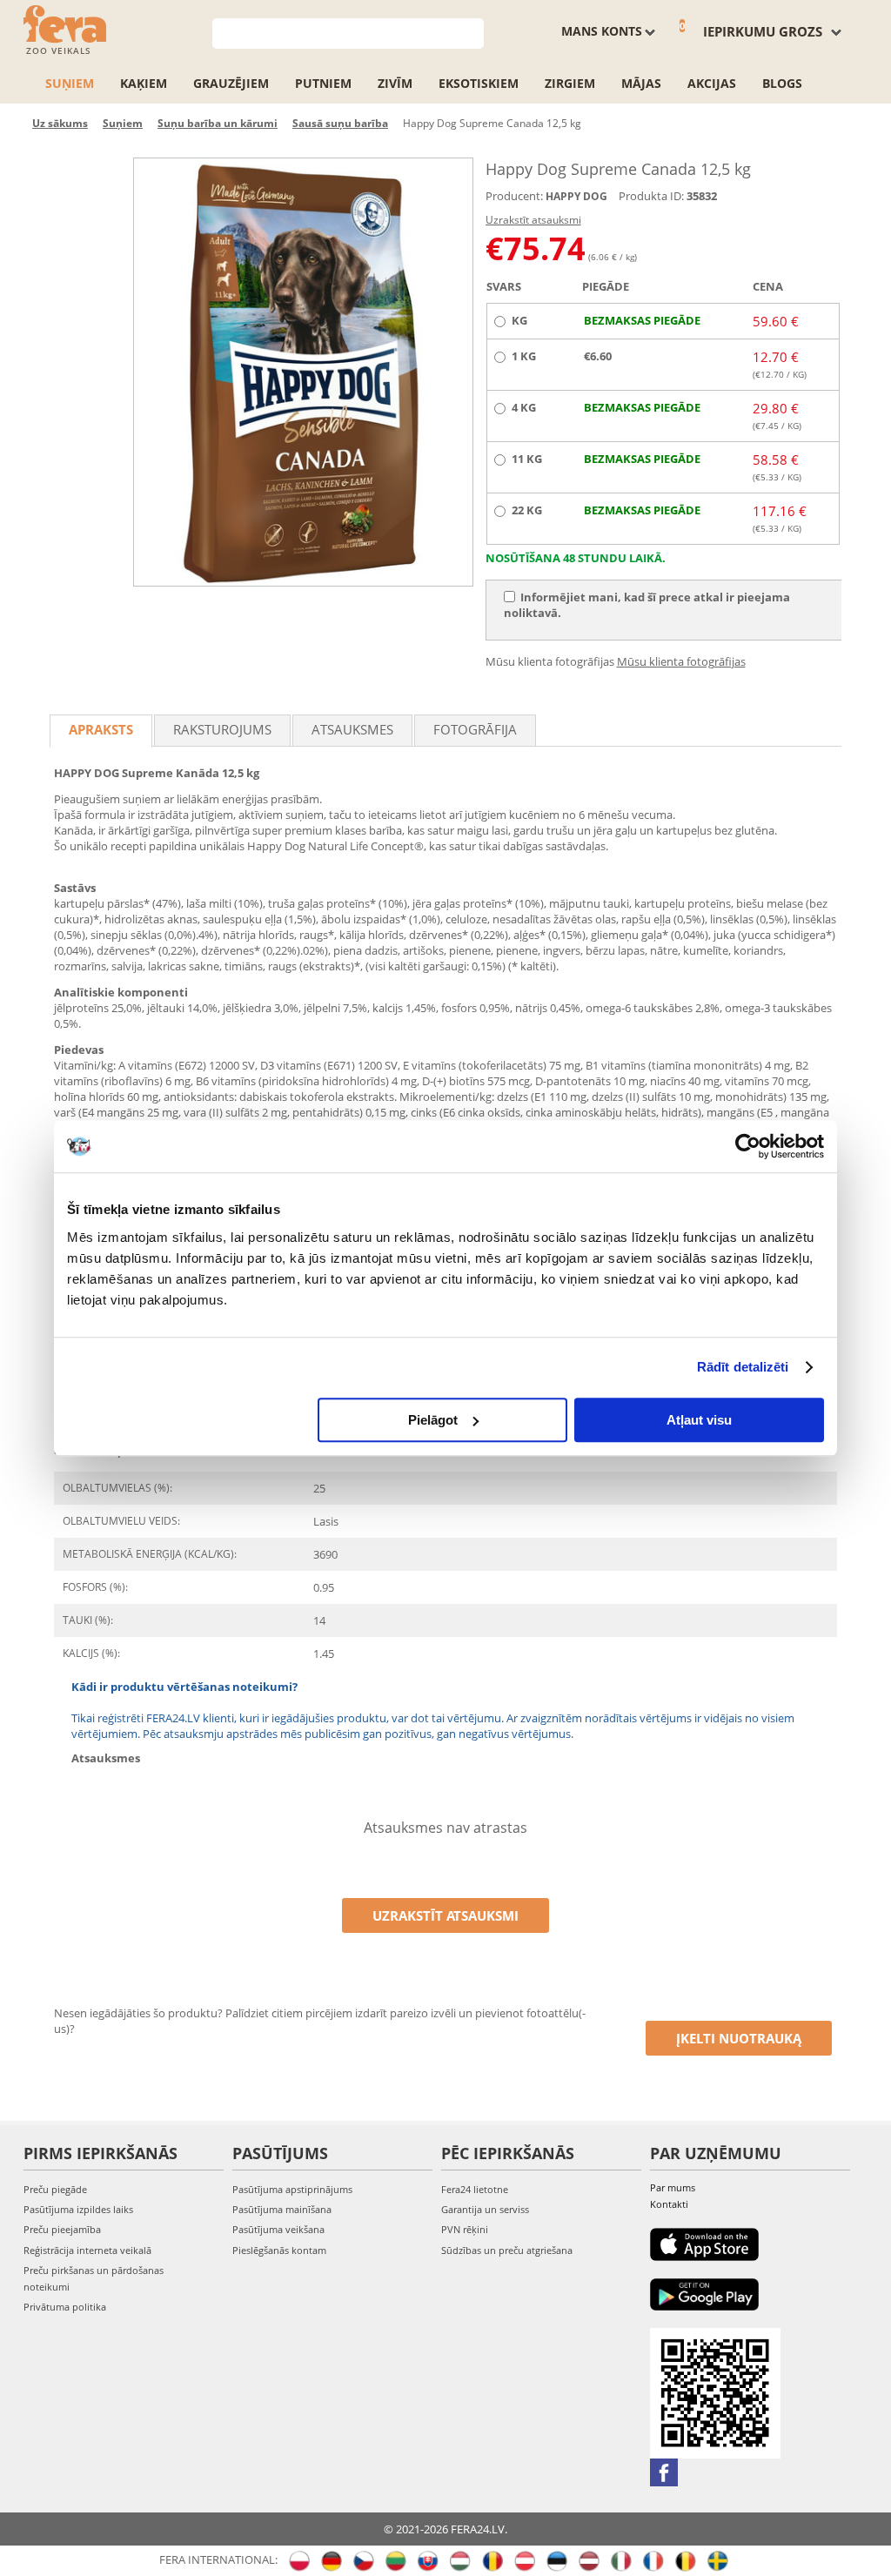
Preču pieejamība (62, 2229)
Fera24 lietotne (475, 2189)
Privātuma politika (65, 2307)
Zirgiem (570, 83)
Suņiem (70, 83)
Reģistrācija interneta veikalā (87, 2250)
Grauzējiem (231, 83)
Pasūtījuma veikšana (278, 2229)
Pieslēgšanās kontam (279, 2250)
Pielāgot (433, 1420)
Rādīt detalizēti (743, 1367)
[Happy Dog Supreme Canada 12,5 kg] (303, 372)
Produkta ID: (651, 196)
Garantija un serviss (485, 2209)
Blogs (782, 83)
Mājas (641, 83)
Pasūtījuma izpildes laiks (78, 2209)
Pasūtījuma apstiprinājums (292, 2189)
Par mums (673, 2187)
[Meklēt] (471, 32)
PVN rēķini (465, 2229)
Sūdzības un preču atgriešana (507, 2250)
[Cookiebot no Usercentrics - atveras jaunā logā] (748, 1146)
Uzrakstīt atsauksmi (533, 220)
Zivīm (395, 83)
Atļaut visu (699, 1420)
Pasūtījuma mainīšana (282, 2209)
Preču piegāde (55, 2189)
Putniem (323, 83)
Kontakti (669, 2204)
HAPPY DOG (576, 196)
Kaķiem (144, 83)
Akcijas (712, 83)
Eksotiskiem (479, 83)
